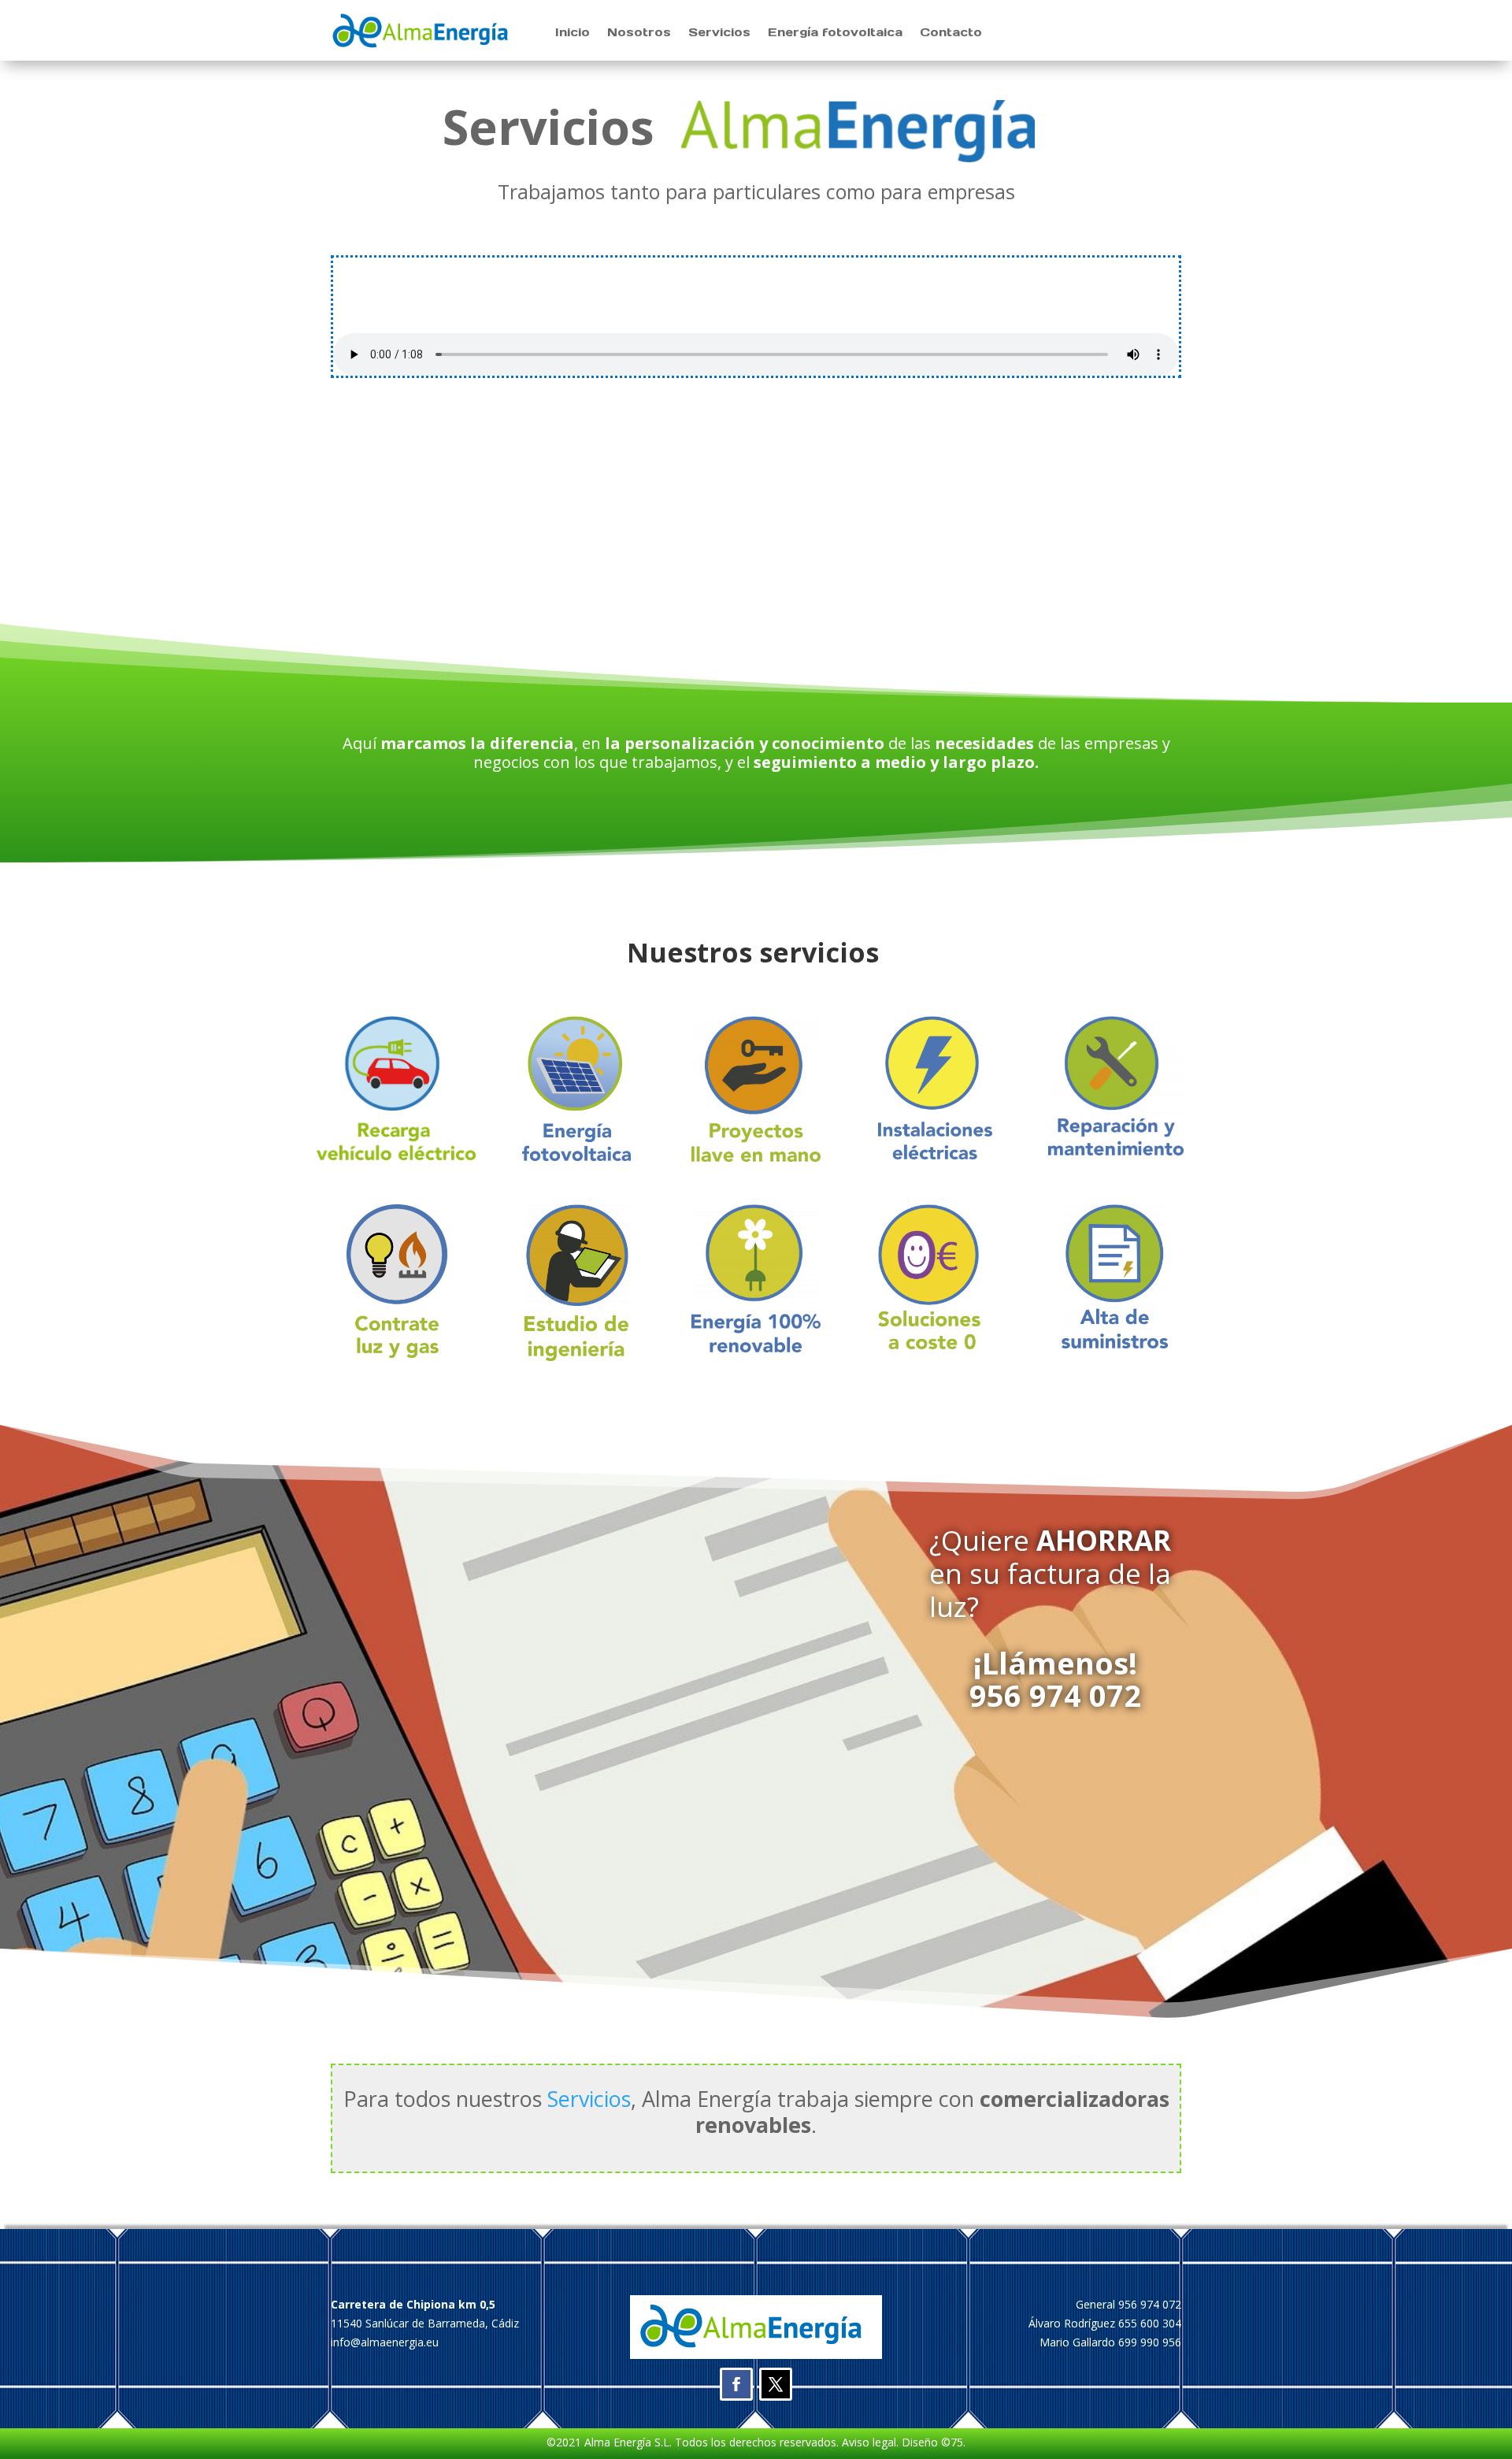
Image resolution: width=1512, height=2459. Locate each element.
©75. (953, 2442)
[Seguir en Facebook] (736, 2384)
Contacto (951, 33)
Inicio (573, 33)
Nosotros (639, 33)
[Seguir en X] (776, 2384)
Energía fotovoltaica (835, 33)
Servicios (719, 33)
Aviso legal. (869, 2442)
